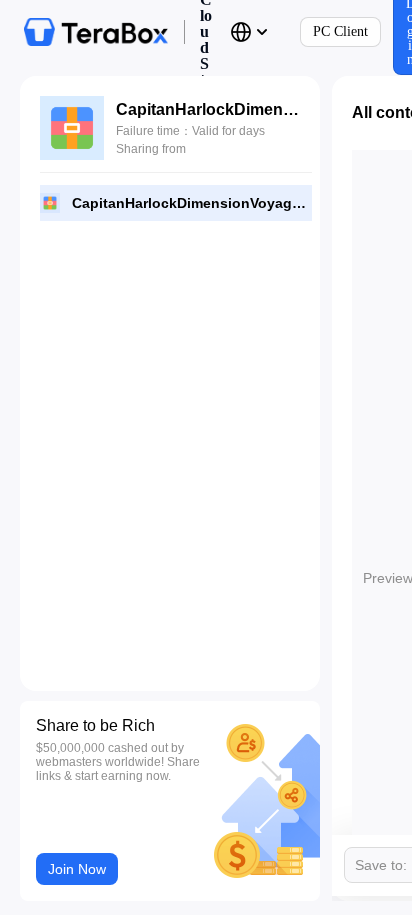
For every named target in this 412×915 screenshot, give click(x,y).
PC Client (340, 31)
